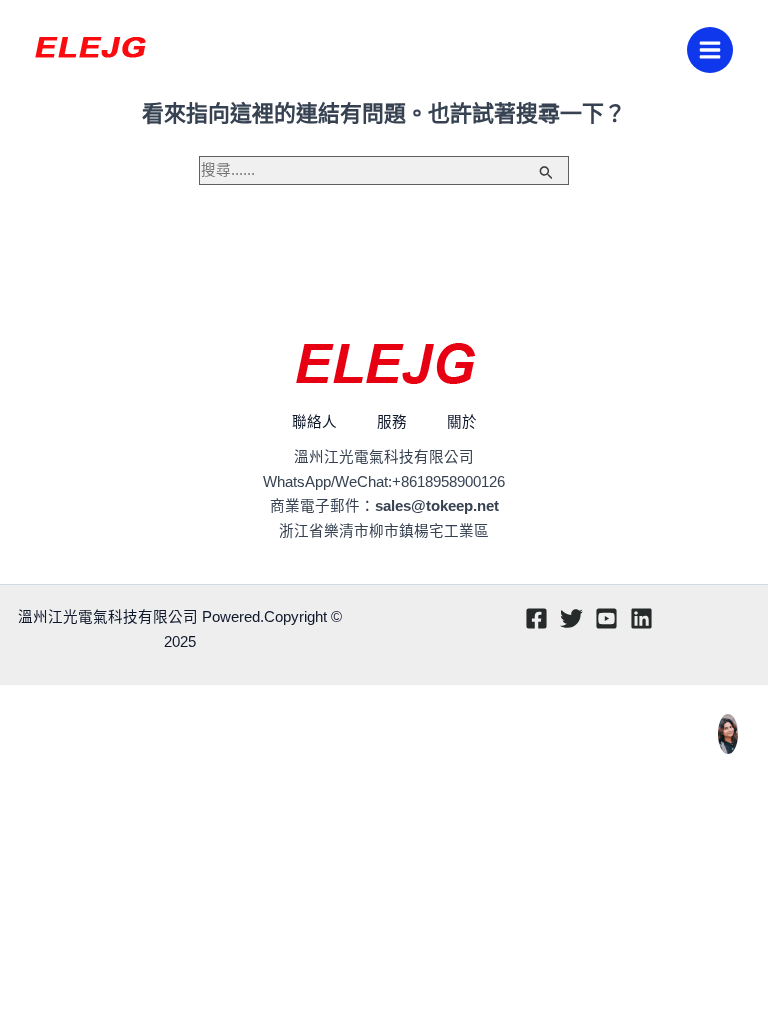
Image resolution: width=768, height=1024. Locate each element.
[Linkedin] (641, 618)
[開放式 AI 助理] (728, 734)
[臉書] (536, 618)
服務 (392, 422)
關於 (462, 422)
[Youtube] (606, 618)
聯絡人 (314, 422)
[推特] (571, 618)
